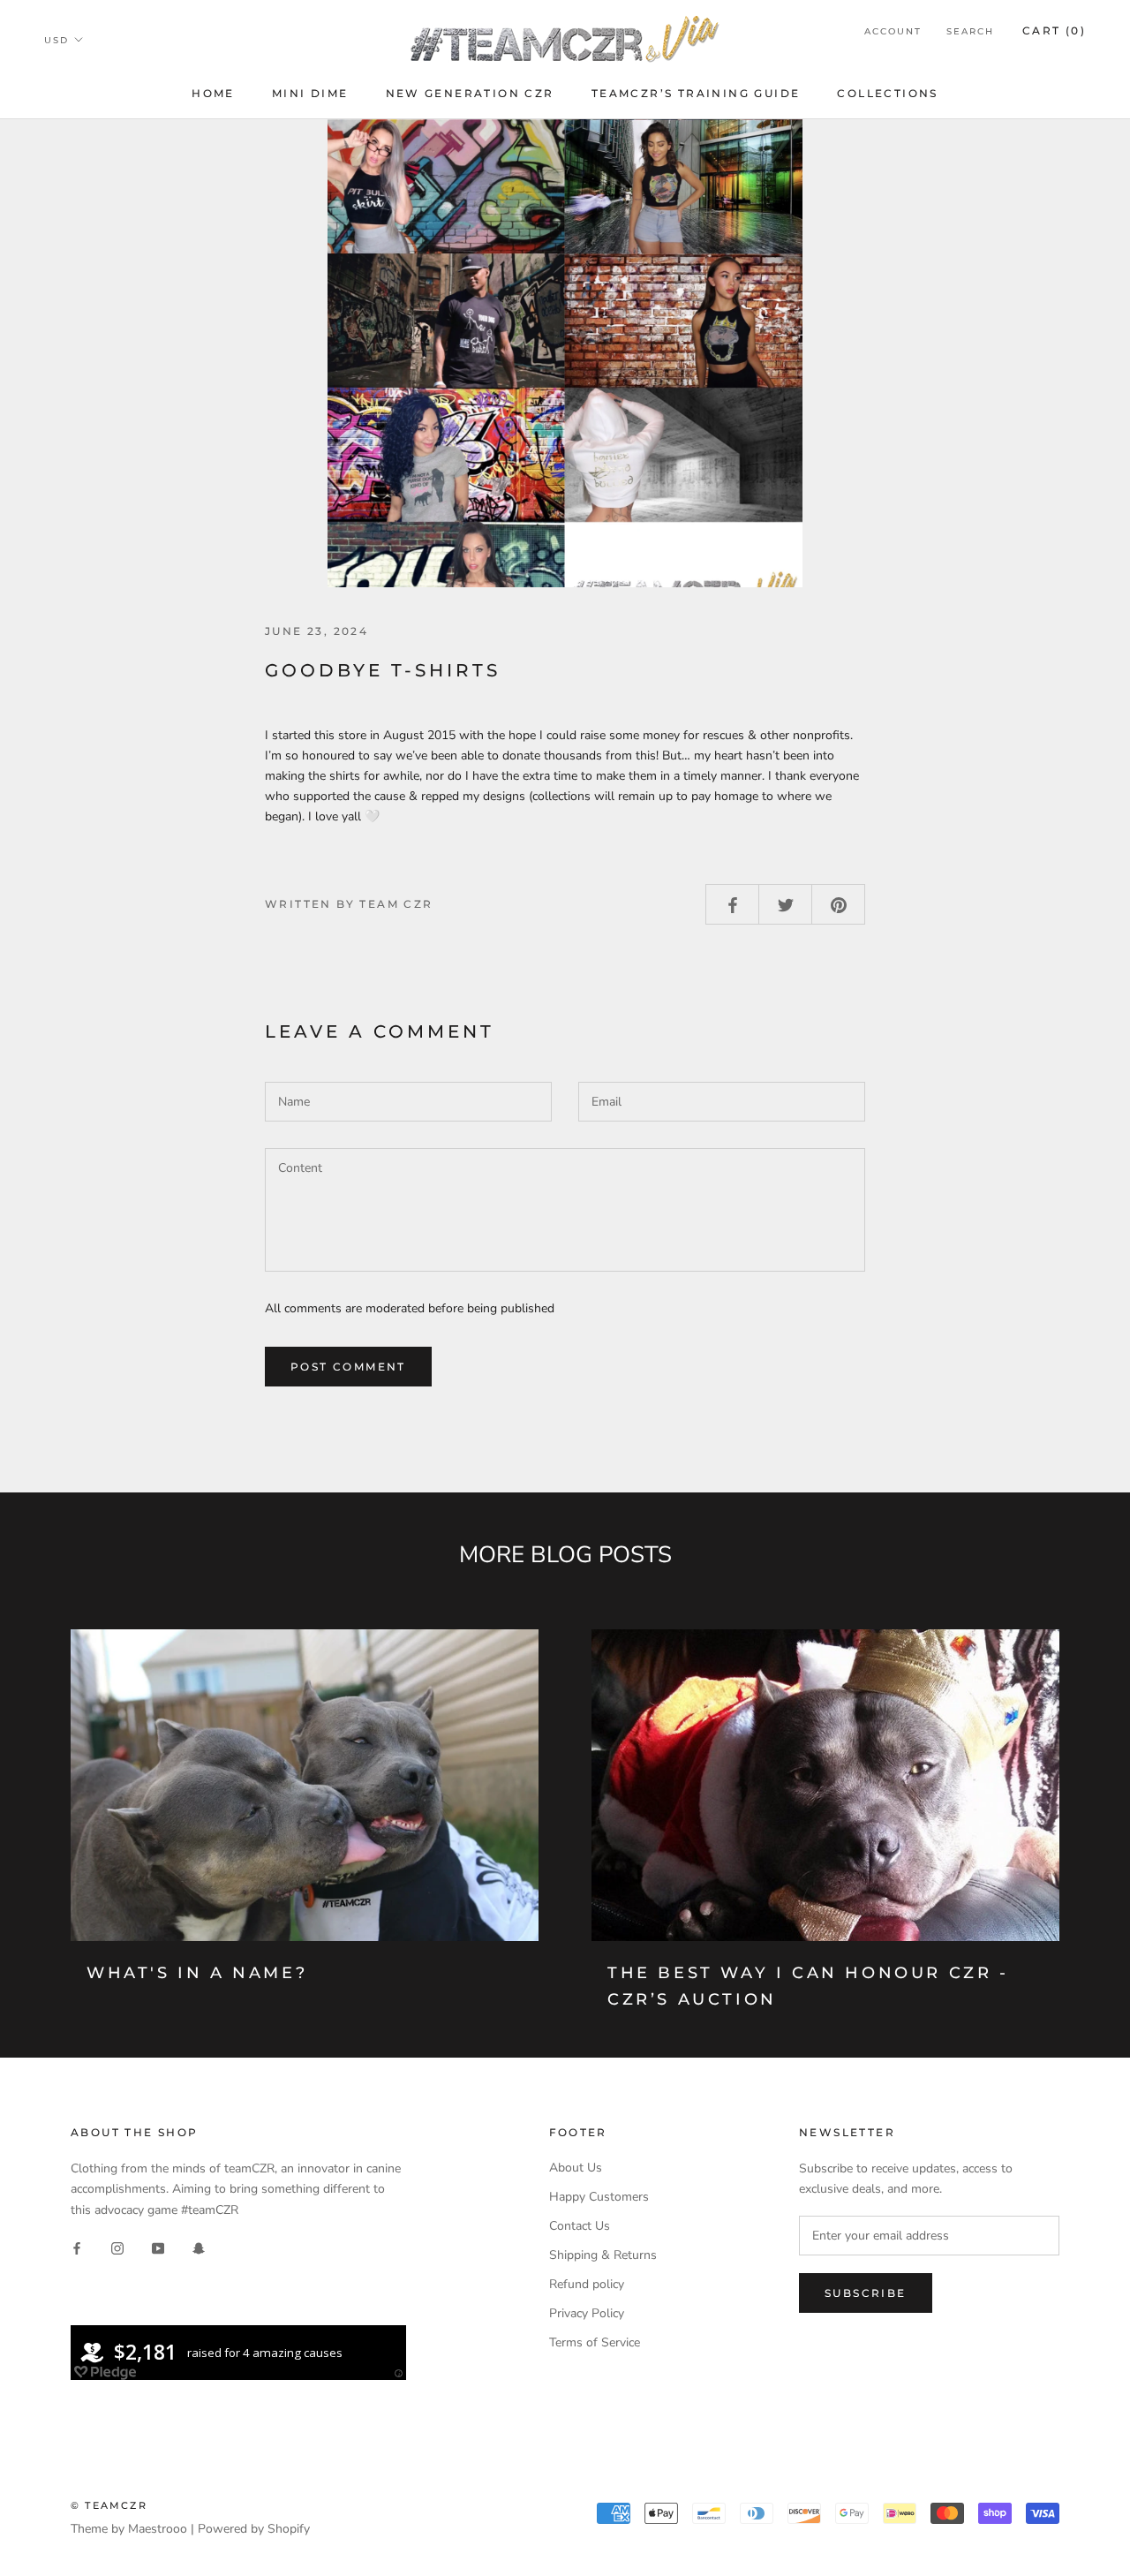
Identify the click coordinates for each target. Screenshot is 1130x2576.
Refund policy (587, 2284)
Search (970, 31)
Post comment (348, 1367)
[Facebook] (77, 2248)
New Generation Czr (470, 93)
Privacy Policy (587, 2313)
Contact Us (580, 2226)
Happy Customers (599, 2197)
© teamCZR (109, 2505)
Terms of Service (595, 2342)
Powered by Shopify (254, 2529)
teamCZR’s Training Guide (696, 93)
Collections (887, 93)
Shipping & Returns (603, 2255)
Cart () (1054, 30)
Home (213, 93)
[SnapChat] (199, 2248)
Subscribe (866, 2293)
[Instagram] (117, 2248)
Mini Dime (310, 93)
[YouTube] (158, 2248)
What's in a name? (197, 1973)
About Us (576, 2168)
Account (893, 31)
